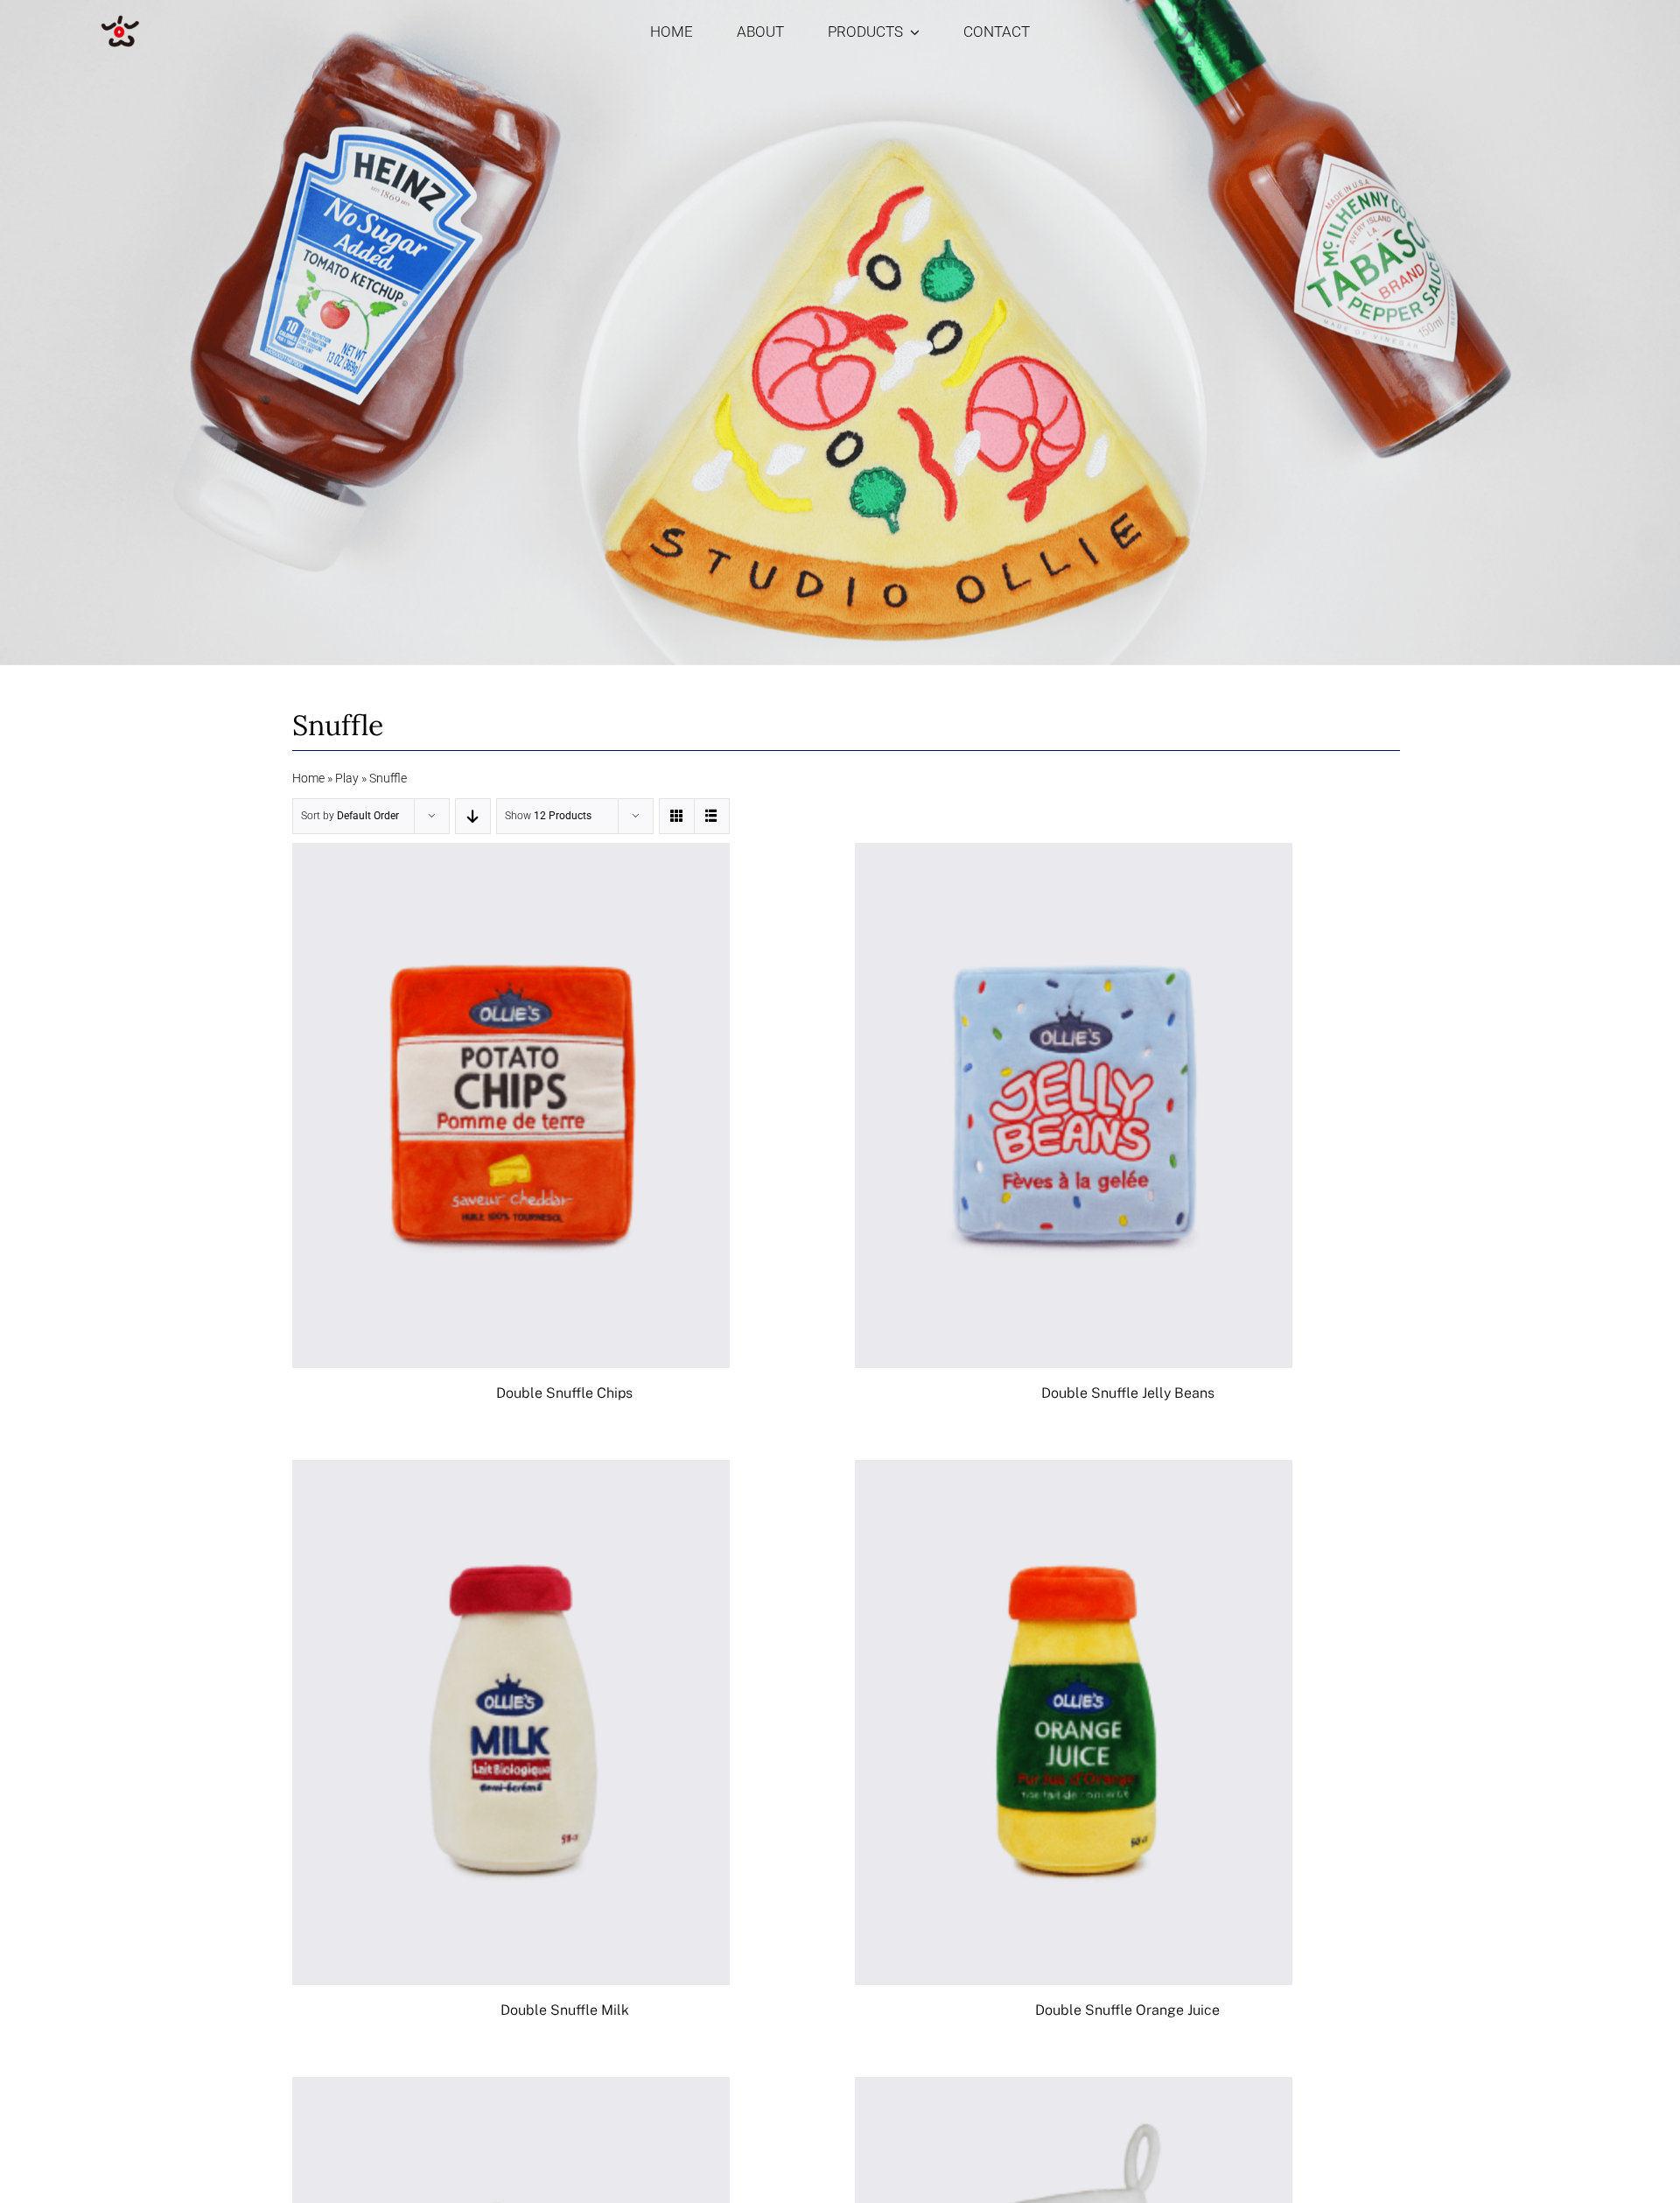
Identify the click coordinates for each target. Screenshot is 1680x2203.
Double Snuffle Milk (565, 2010)
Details (563, 1109)
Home (308, 778)
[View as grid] (677, 816)
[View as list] (712, 816)
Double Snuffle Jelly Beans (1128, 1393)
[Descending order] (473, 816)
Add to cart (473, 1109)
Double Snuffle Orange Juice (1127, 2010)
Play (347, 778)
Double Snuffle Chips (564, 1393)
